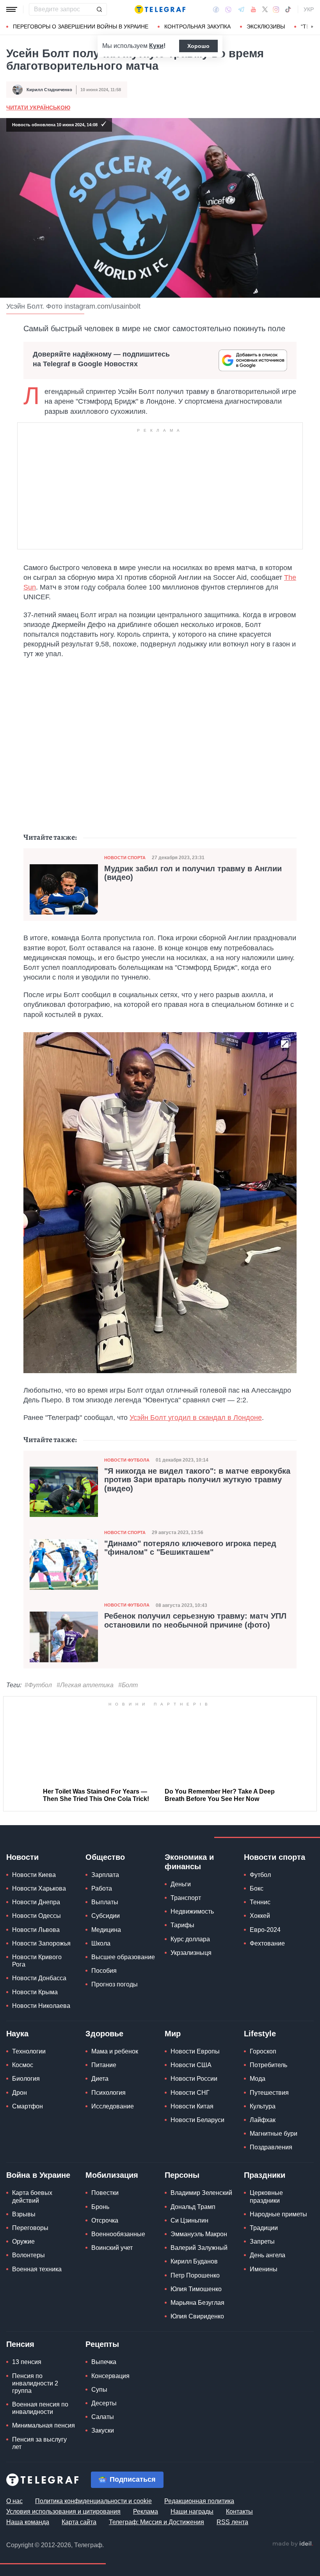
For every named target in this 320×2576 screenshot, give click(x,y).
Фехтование (267, 1943)
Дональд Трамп (193, 2206)
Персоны (182, 2175)
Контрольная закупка (197, 26)
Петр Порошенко (195, 2275)
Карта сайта (79, 2522)
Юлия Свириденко (197, 2316)
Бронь (100, 2206)
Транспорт (186, 1898)
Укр (309, 9)
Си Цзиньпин (189, 2220)
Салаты (103, 2417)
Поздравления (271, 2147)
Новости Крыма (35, 1992)
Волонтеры (28, 2255)
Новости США (191, 2065)
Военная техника (37, 2269)
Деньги (181, 1884)
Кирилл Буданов (194, 2261)
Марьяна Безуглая (197, 2303)
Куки (156, 46)
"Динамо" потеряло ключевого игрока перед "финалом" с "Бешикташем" (190, 1548)
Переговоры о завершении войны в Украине (81, 26)
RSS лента (232, 2522)
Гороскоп (263, 2051)
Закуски (103, 2430)
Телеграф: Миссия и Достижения (156, 2522)
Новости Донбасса (39, 1978)
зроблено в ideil (293, 2544)
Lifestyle (260, 2034)
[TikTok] (288, 9)
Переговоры (30, 2228)
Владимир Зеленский (201, 2193)
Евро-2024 (265, 1929)
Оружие (23, 2241)
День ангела (268, 2255)
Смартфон (28, 2106)
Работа (102, 1888)
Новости (22, 1857)
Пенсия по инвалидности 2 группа (35, 2383)
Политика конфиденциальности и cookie (93, 2501)
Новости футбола (127, 1460)
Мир (173, 2034)
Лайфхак (263, 2120)
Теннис (260, 1902)
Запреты (262, 2241)
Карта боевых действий (32, 2196)
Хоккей (260, 1916)
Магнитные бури (274, 2134)
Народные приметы (278, 2214)
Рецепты (102, 2344)
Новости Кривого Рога (37, 1961)
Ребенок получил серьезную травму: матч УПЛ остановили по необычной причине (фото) (195, 1620)
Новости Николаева (41, 2005)
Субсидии (106, 1916)
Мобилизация (112, 2175)
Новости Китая (192, 2106)
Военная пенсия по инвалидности (40, 2408)
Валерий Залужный (199, 2248)
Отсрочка (105, 2220)
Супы (99, 2389)
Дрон (20, 2092)
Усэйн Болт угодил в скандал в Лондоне (196, 1418)
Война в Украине (38, 2175)
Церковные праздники (266, 2196)
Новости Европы (195, 2051)
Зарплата (105, 1875)
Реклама (146, 2511)
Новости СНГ (190, 2092)
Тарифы (182, 1925)
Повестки (105, 2193)
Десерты (104, 2403)
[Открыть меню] (12, 9)
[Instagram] (276, 9)
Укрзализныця (191, 1952)
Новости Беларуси (197, 2120)
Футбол (260, 1875)
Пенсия (20, 2344)
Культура (263, 2106)
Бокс (257, 1888)
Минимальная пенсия (44, 2425)
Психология (108, 2092)
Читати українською (38, 108)
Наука (17, 2034)
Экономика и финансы (189, 1862)
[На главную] (160, 9)
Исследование (113, 2106)
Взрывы (24, 2214)
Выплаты (105, 1902)
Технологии (29, 2051)
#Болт (128, 1685)
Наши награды (192, 2511)
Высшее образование (123, 1957)
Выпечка (104, 2362)
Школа (101, 1943)
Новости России (194, 2079)
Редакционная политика (199, 2501)
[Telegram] (241, 9)
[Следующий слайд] (312, 27)
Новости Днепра (36, 1902)
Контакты (239, 2511)
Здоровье (104, 2034)
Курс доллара (190, 1939)
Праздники (265, 2175)
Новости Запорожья (41, 1943)
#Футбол (38, 1685)
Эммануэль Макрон (199, 2234)
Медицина (106, 1929)
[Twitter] (265, 9)
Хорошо (198, 46)
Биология (26, 2079)
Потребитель (268, 2065)
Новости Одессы (36, 1916)
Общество (105, 1857)
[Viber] (228, 10)
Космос (23, 2065)
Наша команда (28, 2522)
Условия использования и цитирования (63, 2511)
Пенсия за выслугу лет (39, 2443)
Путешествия (269, 2092)
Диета (100, 2079)
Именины (264, 2269)
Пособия (104, 1971)
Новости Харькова (39, 1888)
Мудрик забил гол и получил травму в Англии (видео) (193, 873)
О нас (14, 2501)
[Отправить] (99, 9)
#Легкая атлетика (85, 1685)
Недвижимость (192, 1911)
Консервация (110, 2376)
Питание (104, 2065)
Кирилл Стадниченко (49, 90)
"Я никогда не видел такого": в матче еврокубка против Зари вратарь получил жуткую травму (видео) (197, 1480)
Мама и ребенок (115, 2051)
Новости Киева (34, 1875)
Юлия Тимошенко (196, 2289)
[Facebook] (216, 9)
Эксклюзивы (266, 26)
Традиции (264, 2228)
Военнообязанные (118, 2234)
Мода (258, 2079)
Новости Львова (36, 1929)
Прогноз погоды (115, 1984)
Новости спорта (125, 858)
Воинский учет (112, 2248)
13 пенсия (27, 2362)
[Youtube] (253, 9)
